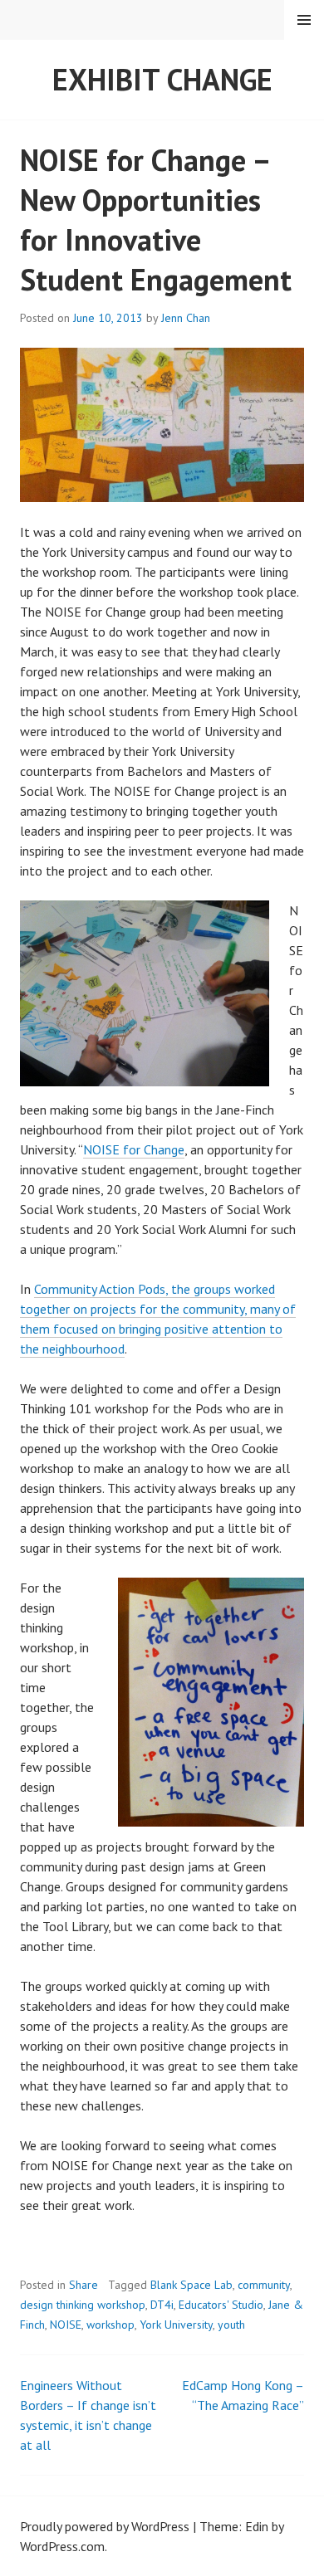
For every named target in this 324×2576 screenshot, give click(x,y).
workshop (110, 2325)
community (264, 2285)
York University (176, 2325)
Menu (304, 20)
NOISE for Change (134, 1149)
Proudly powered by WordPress (105, 2526)
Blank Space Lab (191, 2285)
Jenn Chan (186, 318)
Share (83, 2285)
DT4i (162, 2305)
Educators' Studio (221, 2305)
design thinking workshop (83, 2305)
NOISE (66, 2325)
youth (231, 2325)
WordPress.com (62, 2546)
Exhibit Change (162, 79)
